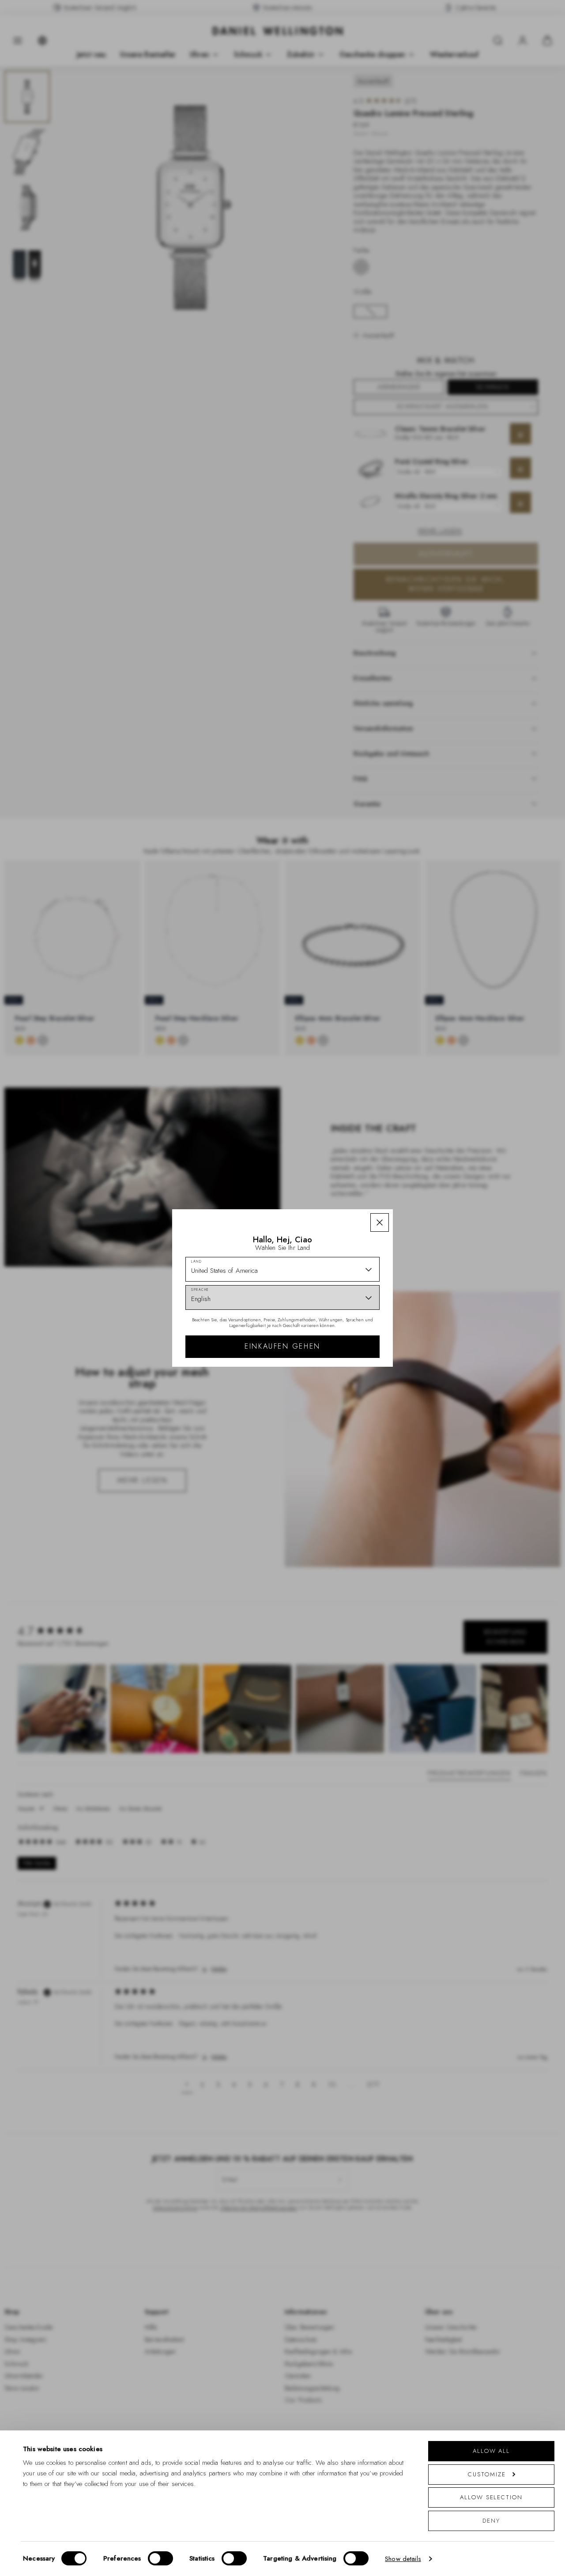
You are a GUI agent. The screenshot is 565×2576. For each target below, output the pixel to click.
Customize (487, 2474)
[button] (380, 1222)
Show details (403, 2559)
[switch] (160, 2558)
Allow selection (491, 2497)
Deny (491, 2521)
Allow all (491, 2451)
